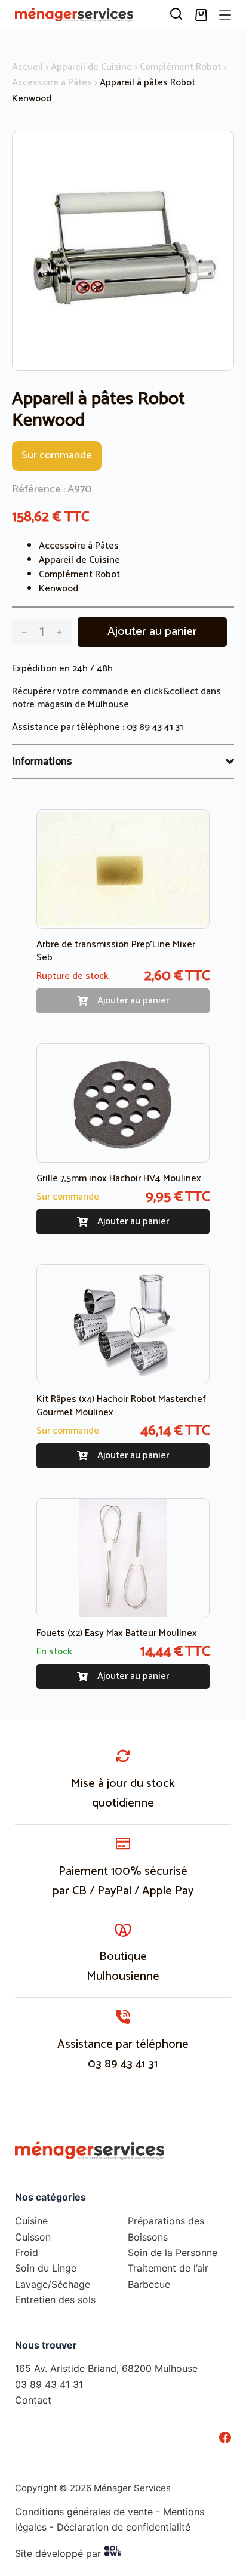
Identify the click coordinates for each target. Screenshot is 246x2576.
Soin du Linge (46, 2268)
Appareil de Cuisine (91, 67)
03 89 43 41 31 (155, 727)
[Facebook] (225, 2438)
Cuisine (31, 2221)
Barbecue (149, 2284)
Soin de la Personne (173, 2253)
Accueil (27, 67)
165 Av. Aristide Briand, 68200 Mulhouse (106, 2368)
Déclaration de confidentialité (124, 2527)
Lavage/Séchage (53, 2284)
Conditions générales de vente (84, 2512)
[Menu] (225, 15)
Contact (33, 2400)
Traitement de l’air (168, 2268)
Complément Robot (180, 67)
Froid (27, 2253)
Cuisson (33, 2237)
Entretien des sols (55, 2300)
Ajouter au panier (152, 632)
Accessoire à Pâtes (52, 83)
